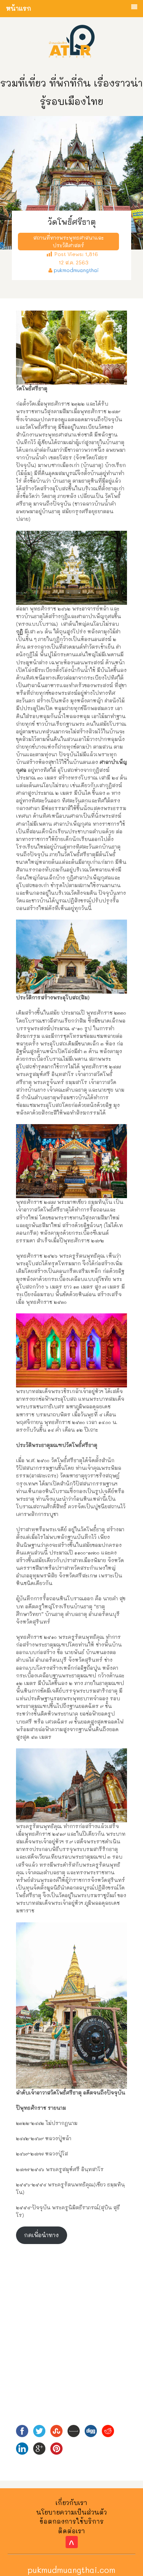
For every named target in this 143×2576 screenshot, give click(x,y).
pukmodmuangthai (76, 270)
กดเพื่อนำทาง (41, 2235)
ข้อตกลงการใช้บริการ (72, 2521)
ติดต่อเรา (71, 2531)
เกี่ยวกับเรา (71, 2503)
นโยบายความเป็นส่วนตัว (71, 2512)
